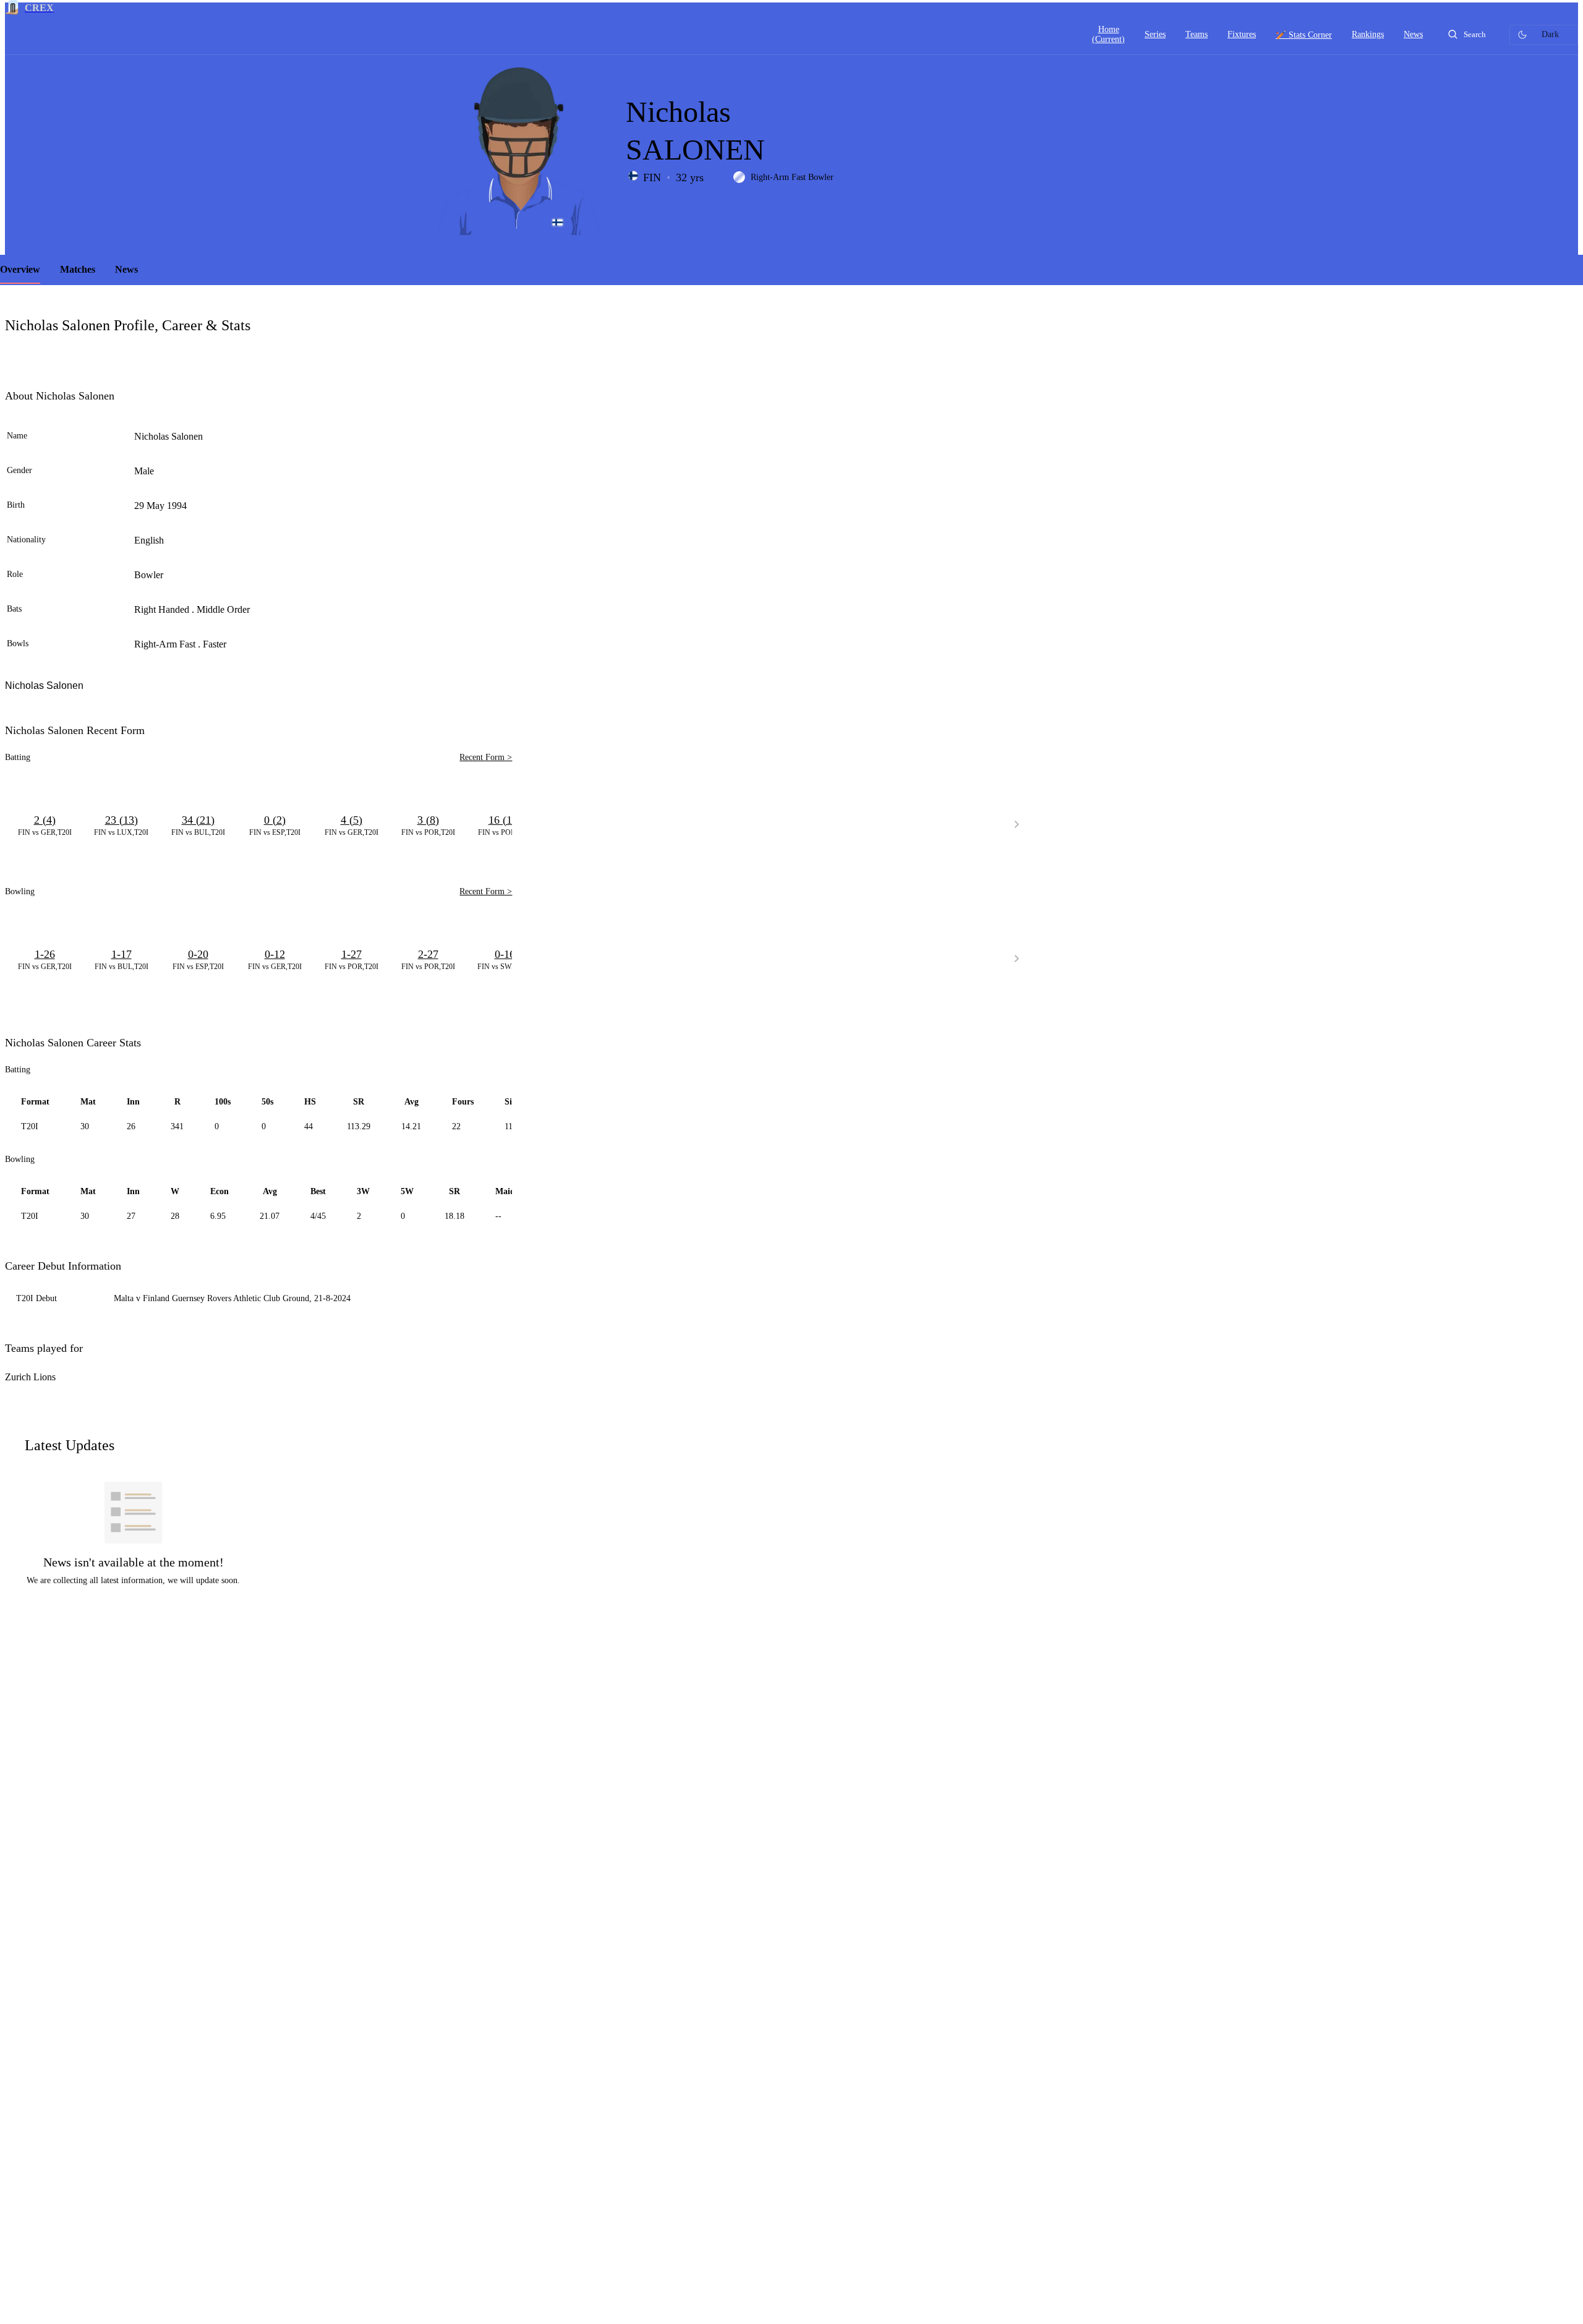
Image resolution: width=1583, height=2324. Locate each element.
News (126, 269)
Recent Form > (486, 757)
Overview (20, 269)
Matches (78, 269)
